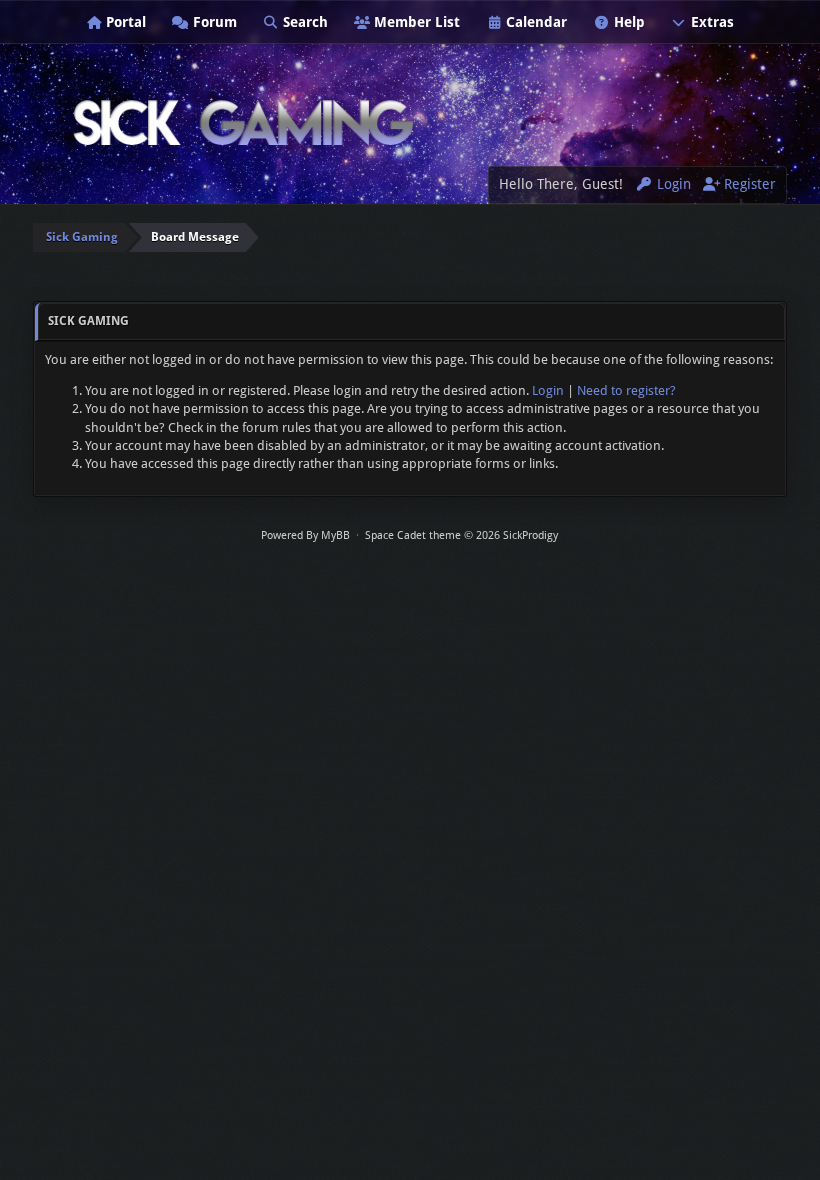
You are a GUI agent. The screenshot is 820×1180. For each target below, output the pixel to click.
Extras (710, 22)
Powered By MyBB (305, 535)
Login (672, 184)
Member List (415, 22)
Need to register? (626, 390)
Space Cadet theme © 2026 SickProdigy (461, 535)
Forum (213, 22)
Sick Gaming (82, 237)
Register (748, 184)
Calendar (534, 22)
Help (627, 22)
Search (303, 22)
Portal (124, 22)
